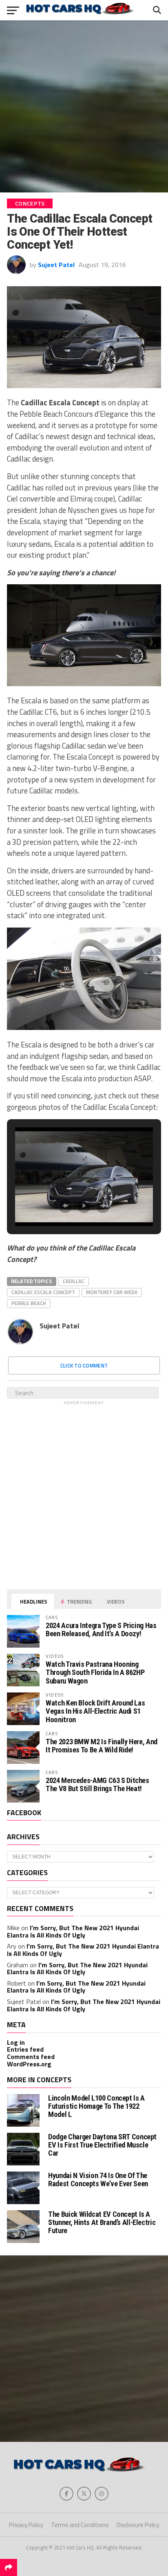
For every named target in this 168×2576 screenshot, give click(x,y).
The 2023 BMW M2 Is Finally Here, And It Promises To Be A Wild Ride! (102, 1746)
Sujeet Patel (56, 265)
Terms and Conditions (80, 2525)
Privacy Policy (26, 2525)
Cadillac (74, 1281)
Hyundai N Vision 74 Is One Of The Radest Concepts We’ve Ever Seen (98, 2179)
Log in (16, 2042)
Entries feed (25, 2049)
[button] (65, 1206)
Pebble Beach (29, 1303)
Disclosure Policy (138, 2525)
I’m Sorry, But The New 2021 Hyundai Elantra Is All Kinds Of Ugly (73, 1931)
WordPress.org (29, 2064)
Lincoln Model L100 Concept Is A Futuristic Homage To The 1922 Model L (96, 2106)
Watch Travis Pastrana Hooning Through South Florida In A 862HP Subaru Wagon (95, 1672)
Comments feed (31, 2057)
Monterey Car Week (112, 1292)
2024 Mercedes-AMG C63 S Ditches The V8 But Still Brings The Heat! (97, 1784)
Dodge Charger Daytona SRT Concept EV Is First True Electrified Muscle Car (102, 2145)
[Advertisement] (84, 106)
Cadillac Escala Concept (43, 1292)
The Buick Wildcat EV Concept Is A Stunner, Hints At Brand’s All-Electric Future (102, 2222)
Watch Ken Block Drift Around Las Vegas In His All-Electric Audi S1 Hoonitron (95, 1711)
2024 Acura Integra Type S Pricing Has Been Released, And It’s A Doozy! (101, 1629)
